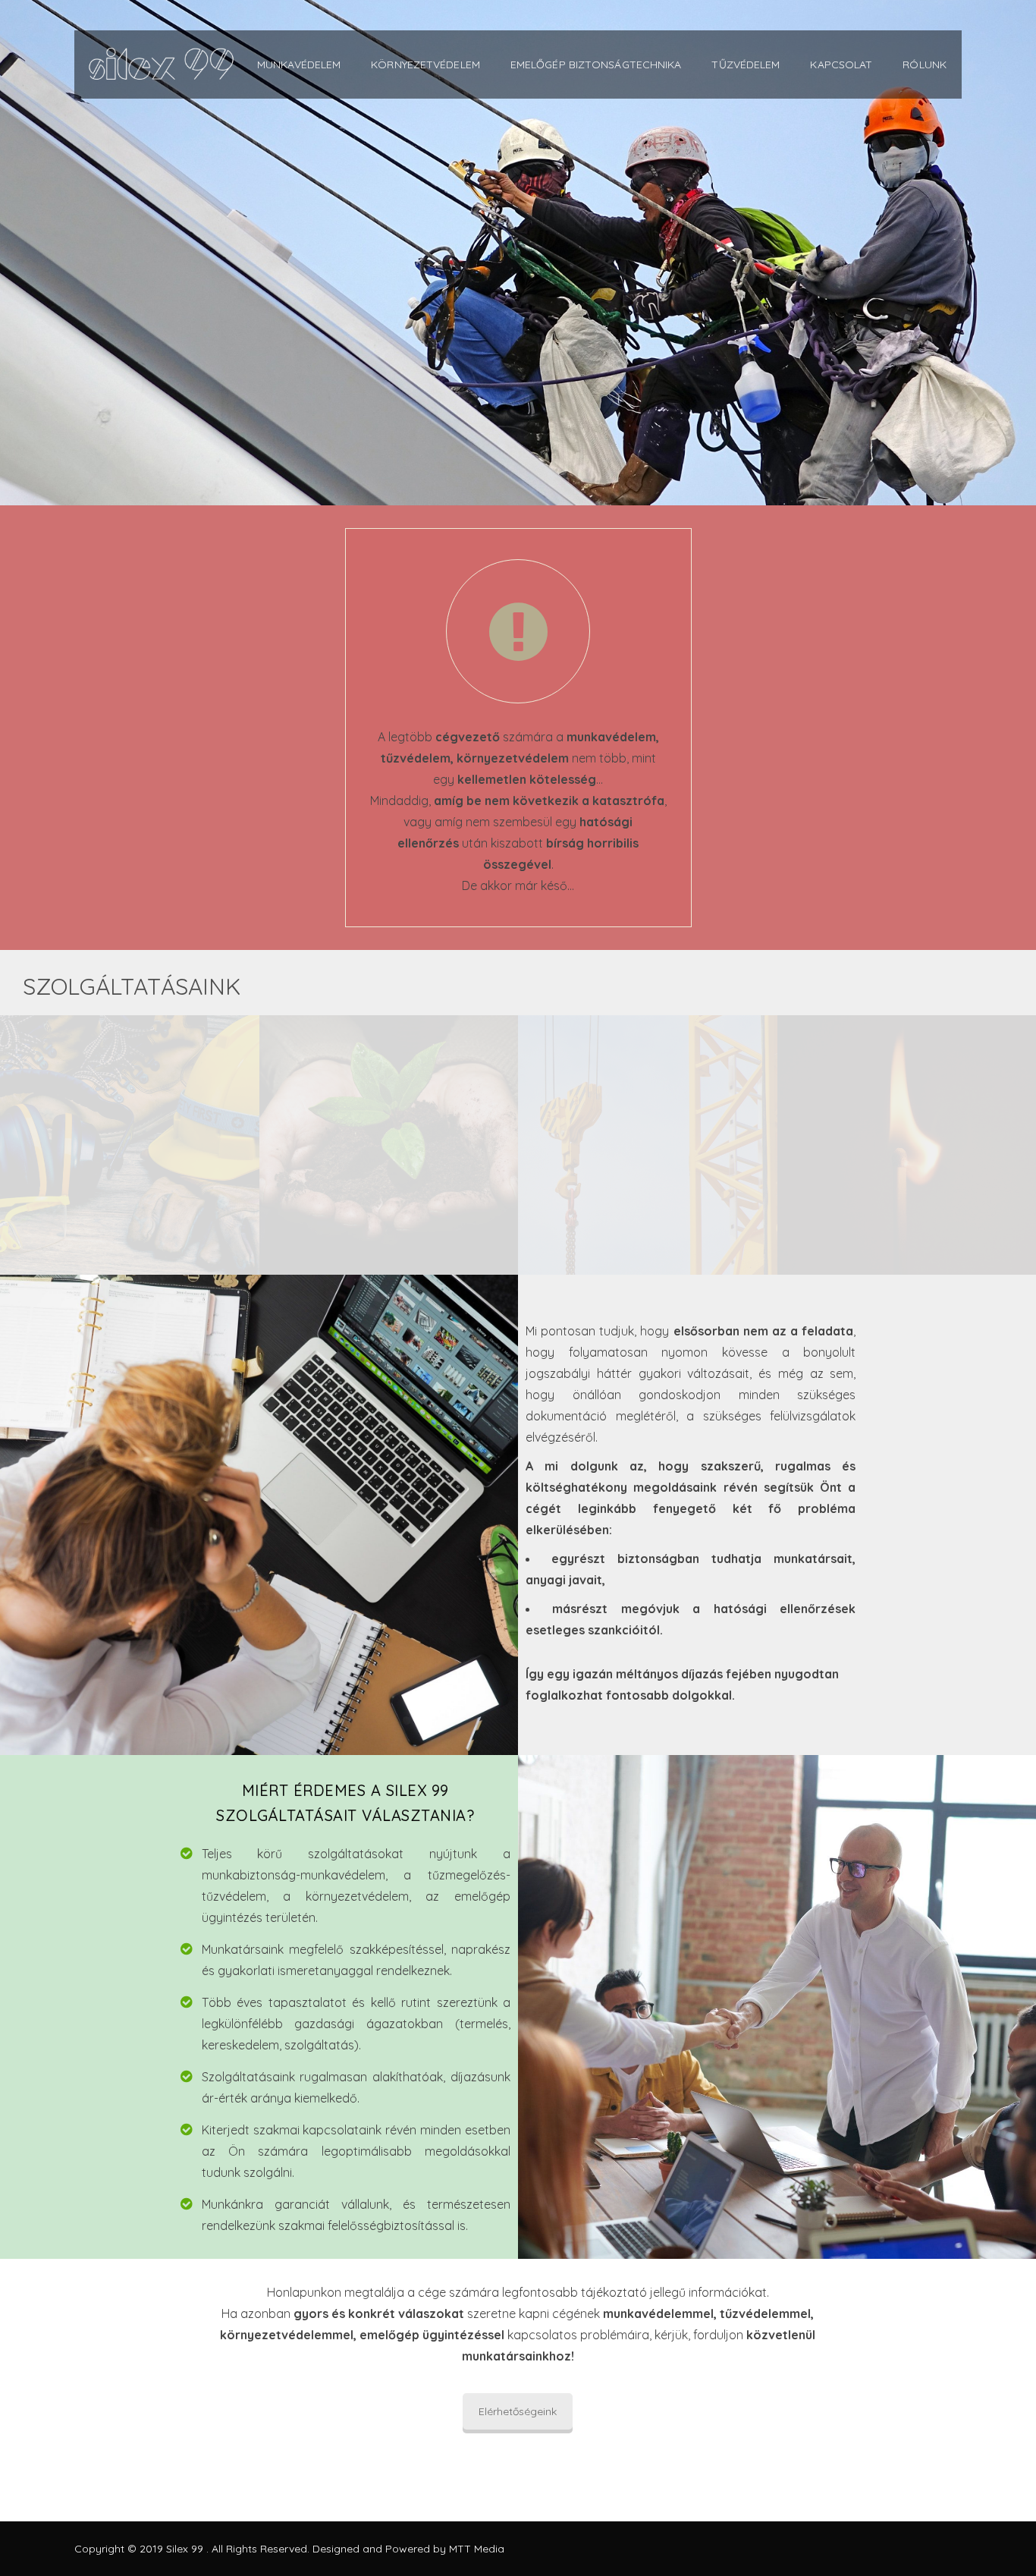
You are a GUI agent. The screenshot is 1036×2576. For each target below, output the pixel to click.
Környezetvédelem (425, 64)
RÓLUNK (925, 64)
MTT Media (477, 2549)
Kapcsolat (841, 64)
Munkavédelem (299, 64)
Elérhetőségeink (518, 2411)
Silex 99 (186, 2549)
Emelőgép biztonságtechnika (596, 64)
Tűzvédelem (746, 64)
